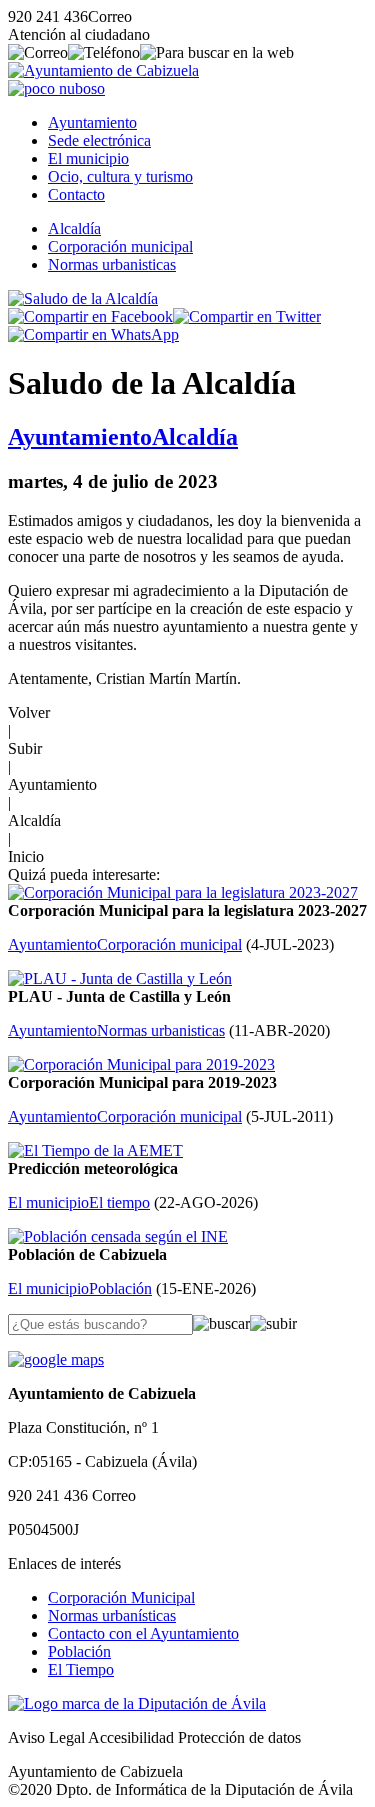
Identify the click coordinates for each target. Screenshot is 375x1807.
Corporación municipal (120, 246)
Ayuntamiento (92, 122)
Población (79, 1651)
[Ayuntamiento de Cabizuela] (103, 70)
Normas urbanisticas (112, 264)
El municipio (88, 158)
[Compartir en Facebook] (90, 316)
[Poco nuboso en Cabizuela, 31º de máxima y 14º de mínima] (56, 88)
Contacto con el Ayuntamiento (143, 1633)
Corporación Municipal (121, 1597)
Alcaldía (74, 228)
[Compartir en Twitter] (247, 316)
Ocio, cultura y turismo (120, 176)
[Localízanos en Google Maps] (56, 1359)
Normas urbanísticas (112, 1615)
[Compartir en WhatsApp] (93, 334)
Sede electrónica (99, 140)
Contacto (76, 194)
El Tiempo (81, 1669)
